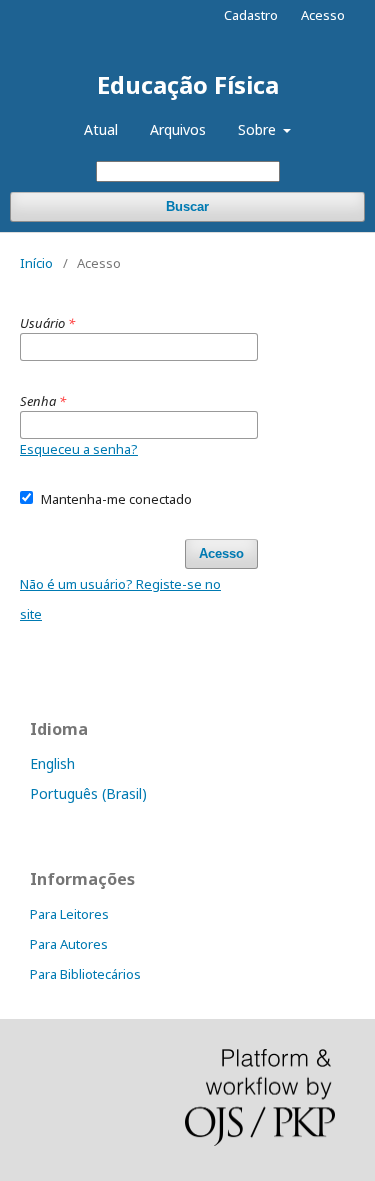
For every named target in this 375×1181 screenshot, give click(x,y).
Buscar (187, 206)
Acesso (323, 15)
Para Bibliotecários (85, 974)
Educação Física (188, 84)
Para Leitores (69, 914)
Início (36, 263)
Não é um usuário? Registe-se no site (120, 599)
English (52, 763)
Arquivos (178, 129)
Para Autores (69, 944)
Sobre (259, 129)
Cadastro (251, 15)
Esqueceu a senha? (79, 449)
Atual (101, 129)
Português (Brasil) (88, 793)
